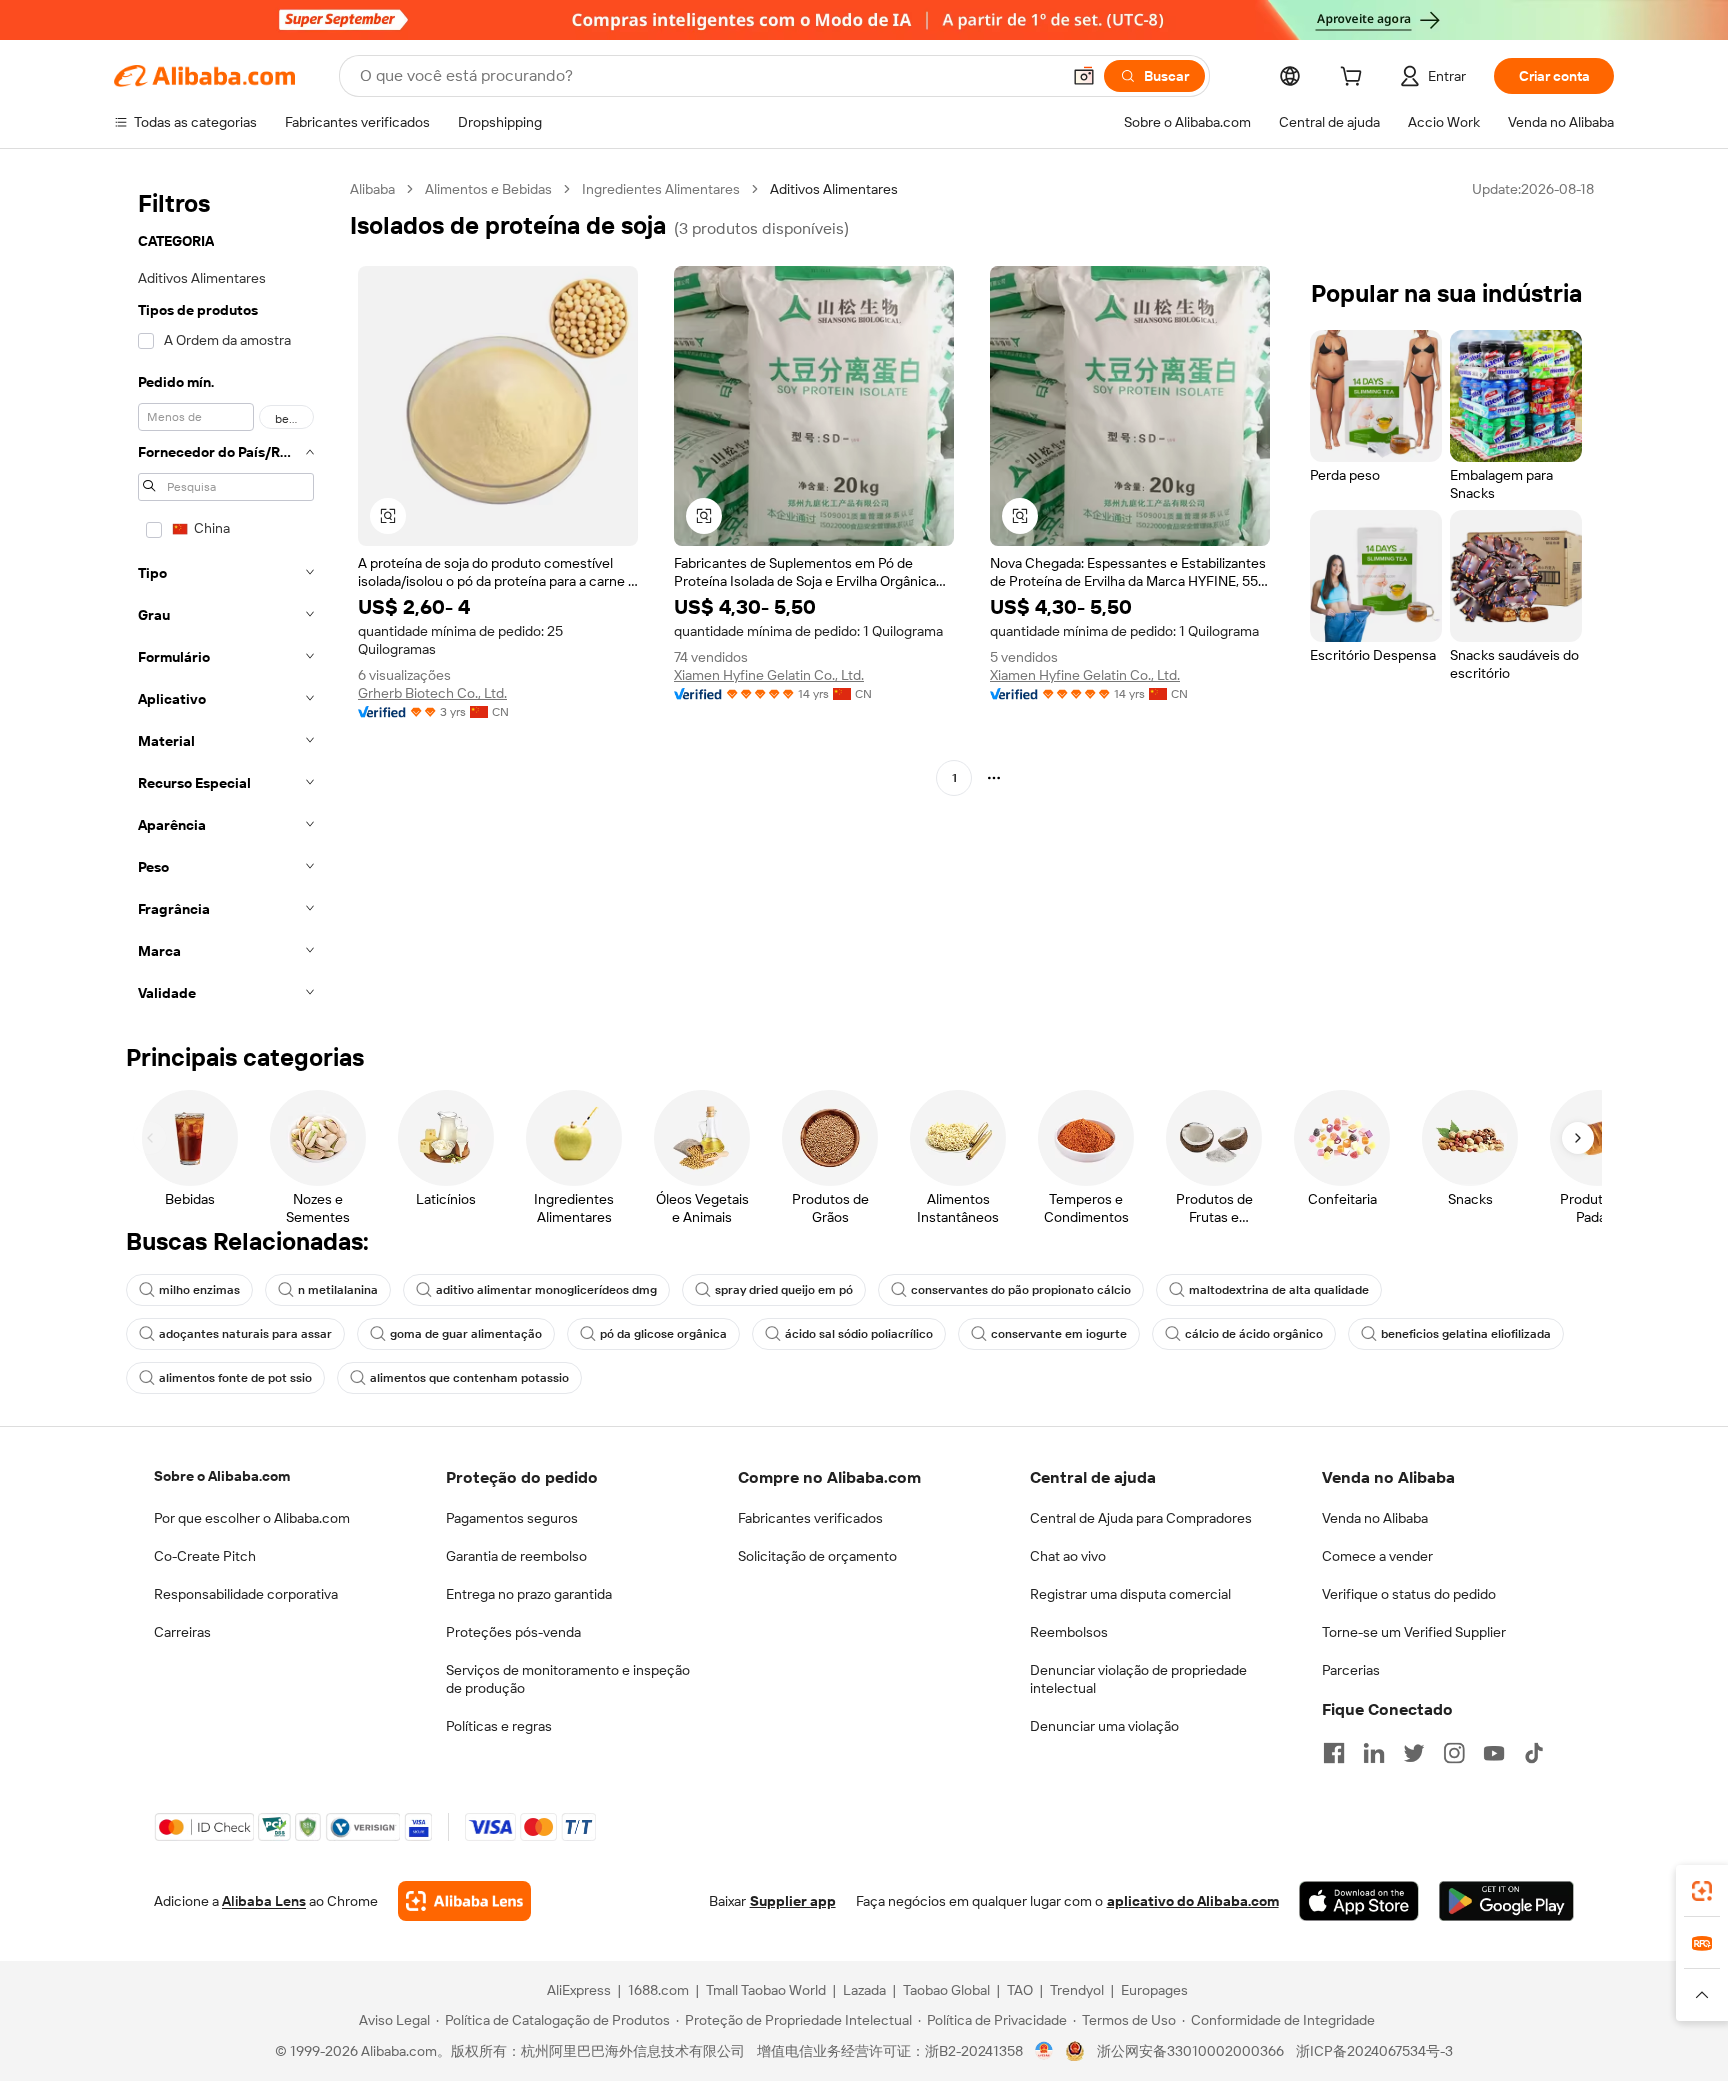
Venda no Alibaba (1375, 1518)
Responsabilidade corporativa (246, 1594)
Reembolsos (1069, 1632)
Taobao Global (946, 1990)
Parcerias (1351, 1670)
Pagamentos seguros (512, 1518)
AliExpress (579, 1990)
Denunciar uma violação (1104, 1726)
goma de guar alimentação (466, 1334)
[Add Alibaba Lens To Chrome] (464, 1901)
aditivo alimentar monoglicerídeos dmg (546, 1290)
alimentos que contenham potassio (469, 1378)
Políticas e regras (499, 1726)
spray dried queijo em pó (784, 1290)
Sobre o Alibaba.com (222, 1476)
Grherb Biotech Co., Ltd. (432, 693)
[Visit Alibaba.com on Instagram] (1454, 1753)
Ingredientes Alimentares (661, 189)
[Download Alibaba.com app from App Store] (1359, 1901)
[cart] (1355, 79)
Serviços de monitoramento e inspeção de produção (568, 1679)
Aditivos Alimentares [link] (834, 189)
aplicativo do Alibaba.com (1193, 1901)
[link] (1702, 1891)
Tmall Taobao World (766, 1990)
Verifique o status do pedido (1409, 1594)
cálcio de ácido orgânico (1254, 1334)
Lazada (864, 1990)
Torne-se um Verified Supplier (1414, 1632)
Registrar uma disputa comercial (1130, 1594)
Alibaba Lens (264, 1901)
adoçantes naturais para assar (245, 1334)
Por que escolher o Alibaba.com (252, 1518)
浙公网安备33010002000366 (1190, 2051)
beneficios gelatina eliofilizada (1466, 1334)
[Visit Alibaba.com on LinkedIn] (1374, 1753)
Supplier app (793, 1901)
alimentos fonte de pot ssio (235, 1378)
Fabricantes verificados (810, 1518)
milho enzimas (199, 1290)
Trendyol (1077, 1990)
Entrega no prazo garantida (529, 1594)
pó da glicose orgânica (663, 1334)
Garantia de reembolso (516, 1556)
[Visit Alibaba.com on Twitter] (1414, 1753)
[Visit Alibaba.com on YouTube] (1494, 1753)
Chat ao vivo (1068, 1556)
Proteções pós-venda (513, 1632)
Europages (1154, 1990)
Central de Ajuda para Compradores (1141, 1518)
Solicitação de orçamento (817, 1556)
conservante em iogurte (1059, 1334)
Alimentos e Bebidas (488, 189)
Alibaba (372, 189)
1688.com (658, 1990)
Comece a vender (1377, 1556)
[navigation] (226, 597)
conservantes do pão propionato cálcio (1021, 1290)
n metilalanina (338, 1290)
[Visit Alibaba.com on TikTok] (1534, 1753)
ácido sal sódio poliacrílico (859, 1334)
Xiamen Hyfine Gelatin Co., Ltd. (769, 675)
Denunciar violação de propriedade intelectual (1138, 1679)
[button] (1084, 76)
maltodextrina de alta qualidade (1279, 1290)
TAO (1020, 1990)
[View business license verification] (1044, 2051)
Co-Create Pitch (205, 1556)
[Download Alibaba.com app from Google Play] (1506, 1901)
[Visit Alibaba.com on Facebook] (1334, 1753)
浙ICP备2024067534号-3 (1374, 2051)
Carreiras (182, 1632)
